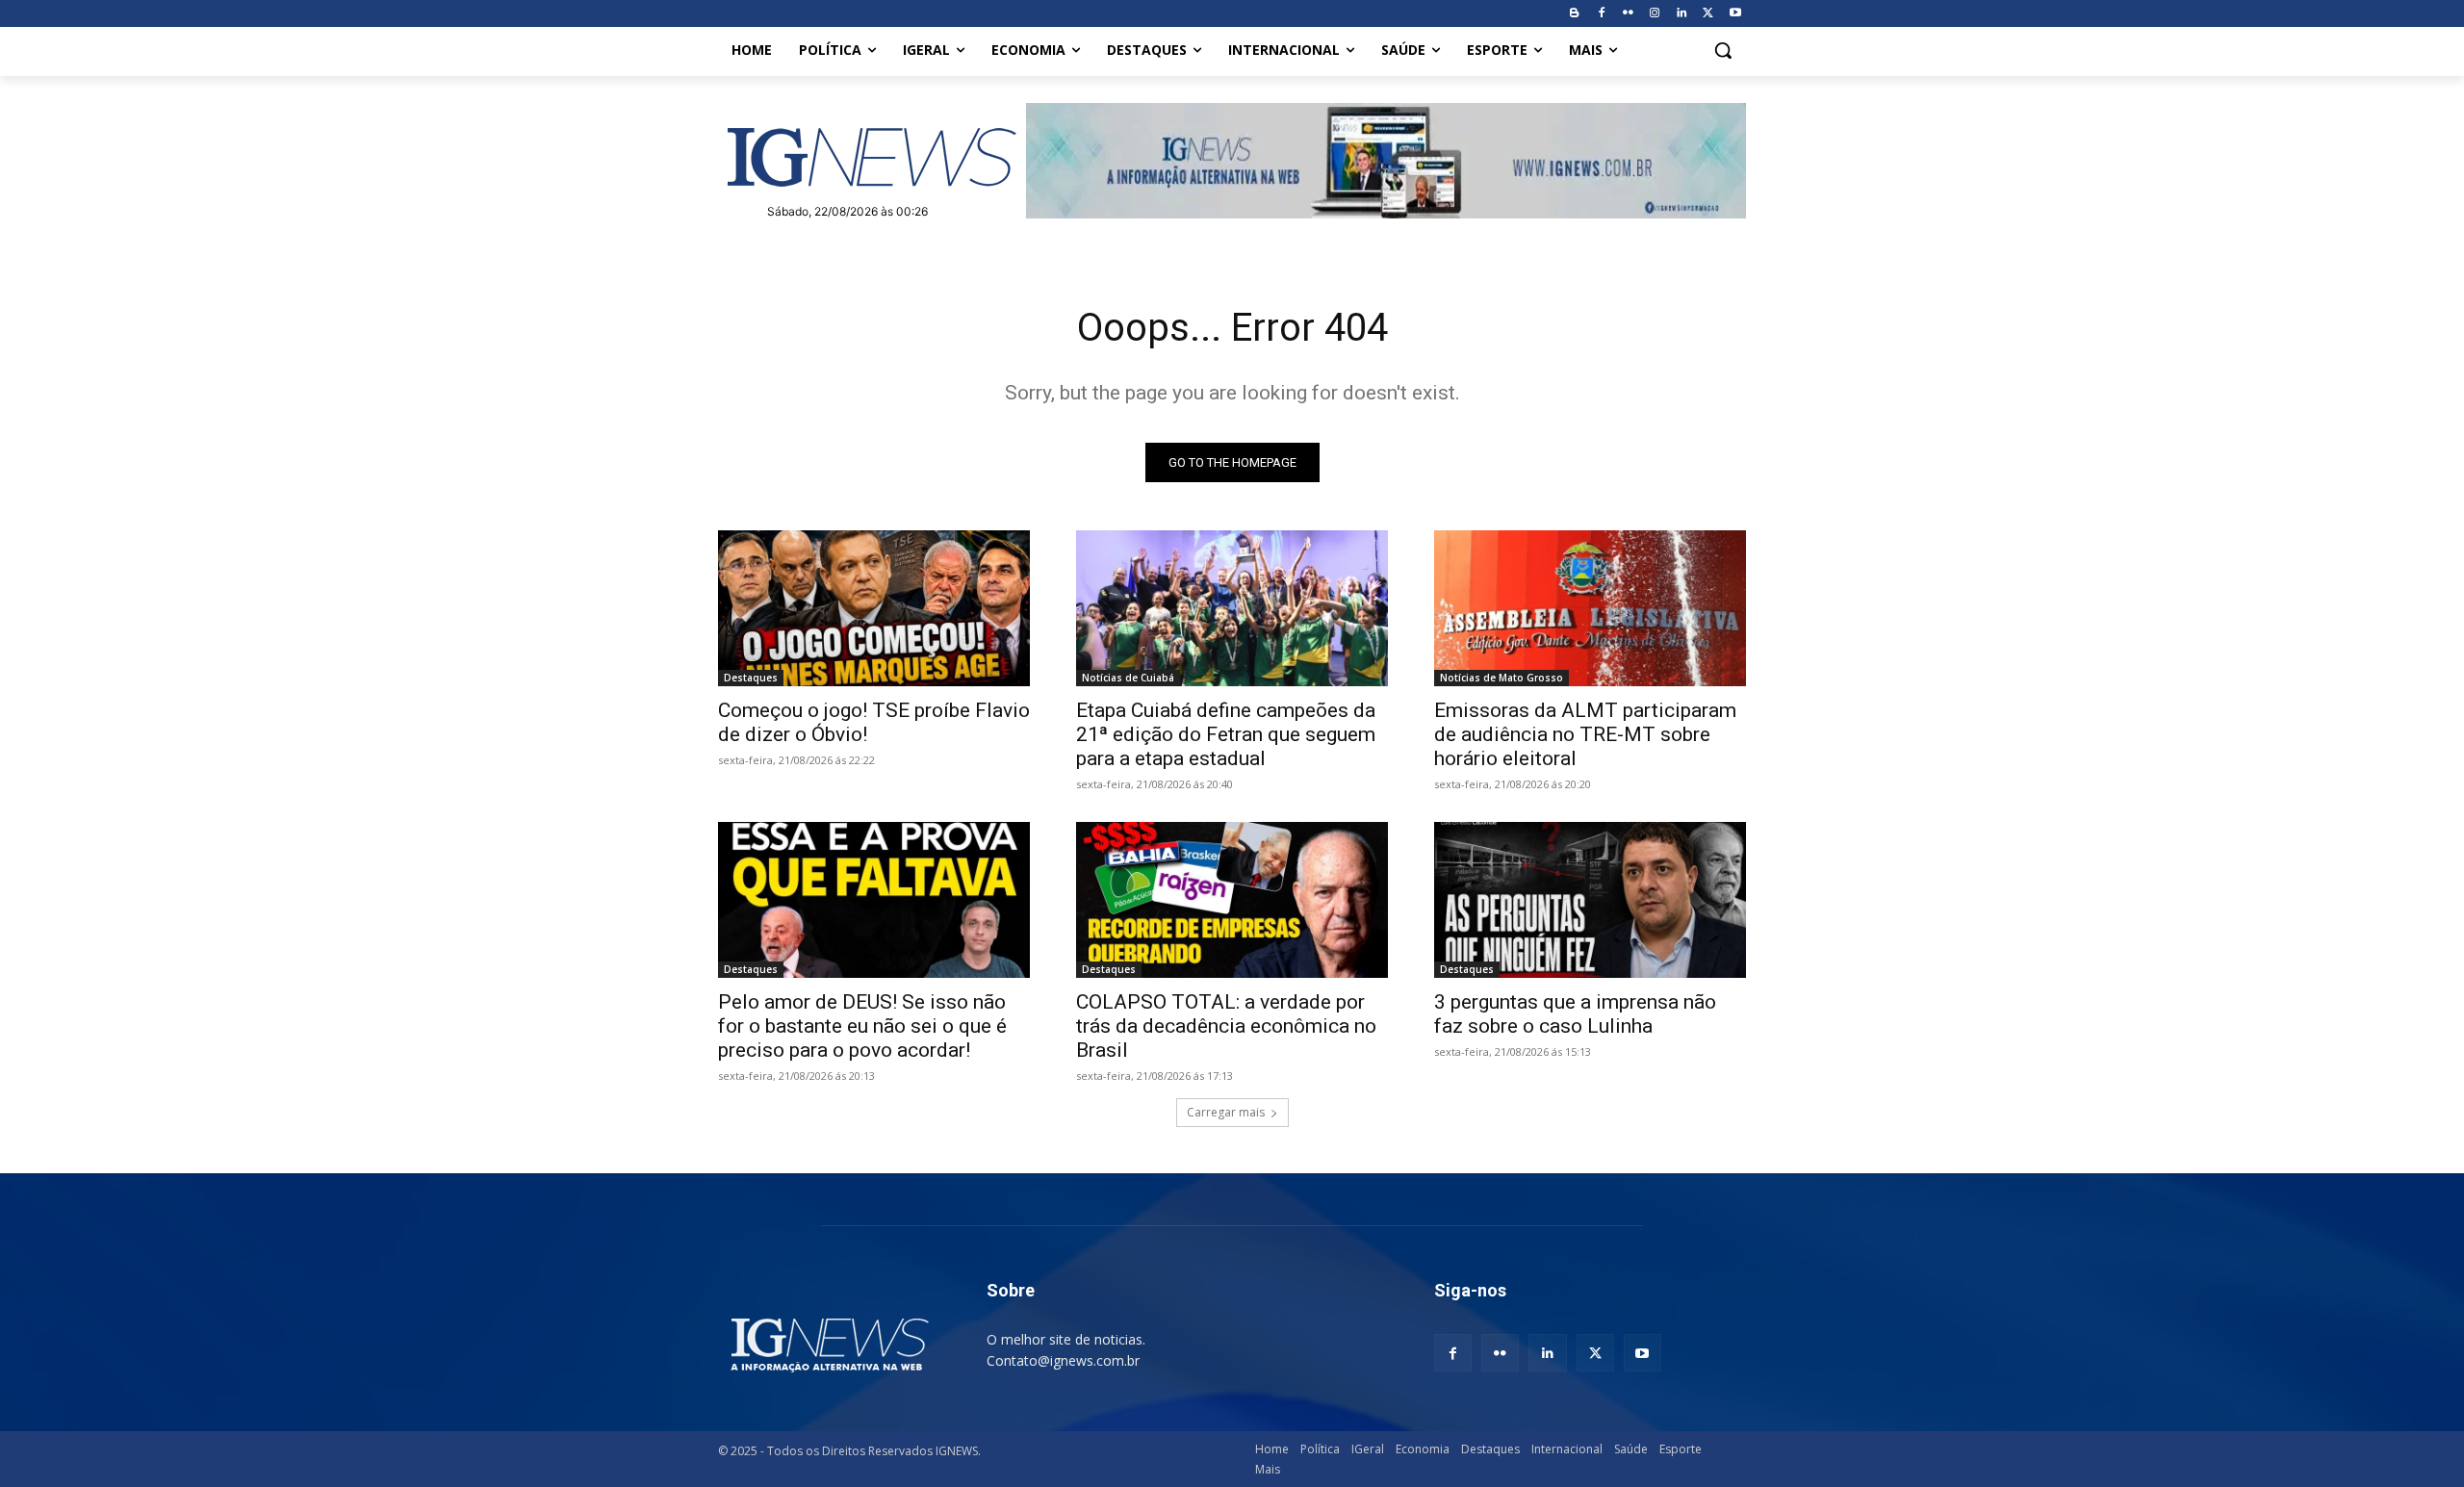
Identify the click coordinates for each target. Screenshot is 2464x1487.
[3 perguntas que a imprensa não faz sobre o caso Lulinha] (1590, 900)
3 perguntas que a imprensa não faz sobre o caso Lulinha (1575, 1014)
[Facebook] (1601, 14)
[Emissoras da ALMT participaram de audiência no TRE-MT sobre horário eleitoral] (1590, 608)
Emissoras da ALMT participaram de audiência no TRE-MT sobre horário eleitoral (1585, 734)
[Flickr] (1628, 14)
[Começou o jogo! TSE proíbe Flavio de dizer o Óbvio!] (874, 608)
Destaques (751, 678)
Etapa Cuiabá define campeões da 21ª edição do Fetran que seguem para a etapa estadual (1226, 734)
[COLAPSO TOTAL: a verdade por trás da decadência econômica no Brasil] (1232, 900)
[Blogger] (1574, 14)
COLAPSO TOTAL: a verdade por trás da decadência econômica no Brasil (1226, 1026)
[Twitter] (1708, 14)
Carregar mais (1226, 1112)
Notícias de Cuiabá (1128, 678)
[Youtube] (1735, 14)
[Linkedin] (1682, 14)
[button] (1723, 50)
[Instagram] (1655, 14)
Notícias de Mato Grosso (1501, 678)
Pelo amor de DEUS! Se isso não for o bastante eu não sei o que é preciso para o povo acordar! (862, 1026)
